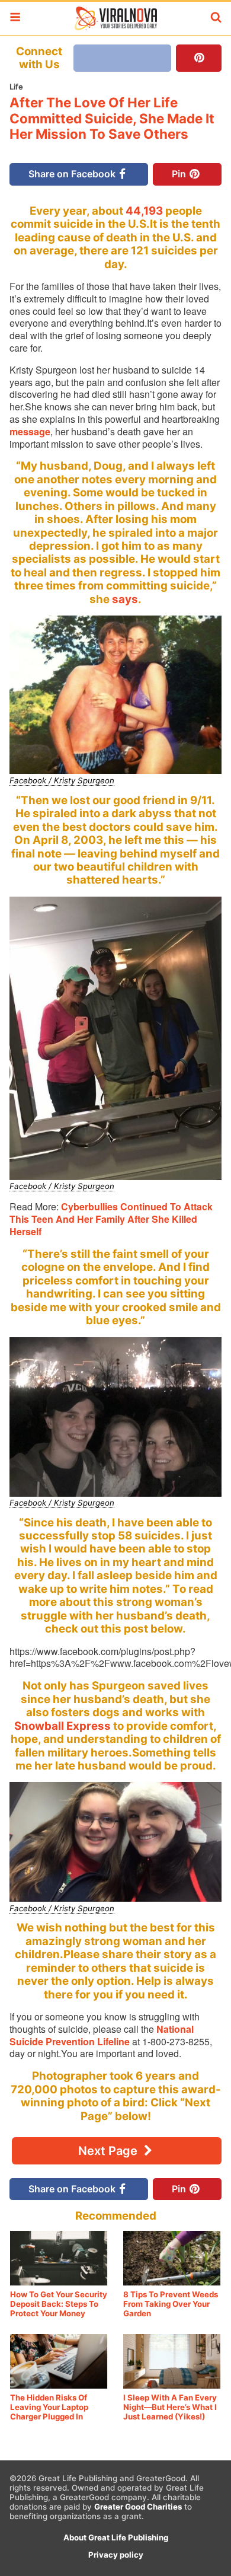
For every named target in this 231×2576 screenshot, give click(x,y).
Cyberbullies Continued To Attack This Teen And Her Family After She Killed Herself (111, 1219)
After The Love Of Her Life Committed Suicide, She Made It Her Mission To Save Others (112, 118)
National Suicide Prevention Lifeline (102, 2035)
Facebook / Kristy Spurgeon (62, 780)
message (30, 431)
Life (16, 87)
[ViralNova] (115, 18)
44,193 (144, 211)
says (125, 599)
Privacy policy (116, 2555)
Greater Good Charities (138, 2507)
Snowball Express (62, 1726)
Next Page (109, 2151)
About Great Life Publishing (116, 2537)
